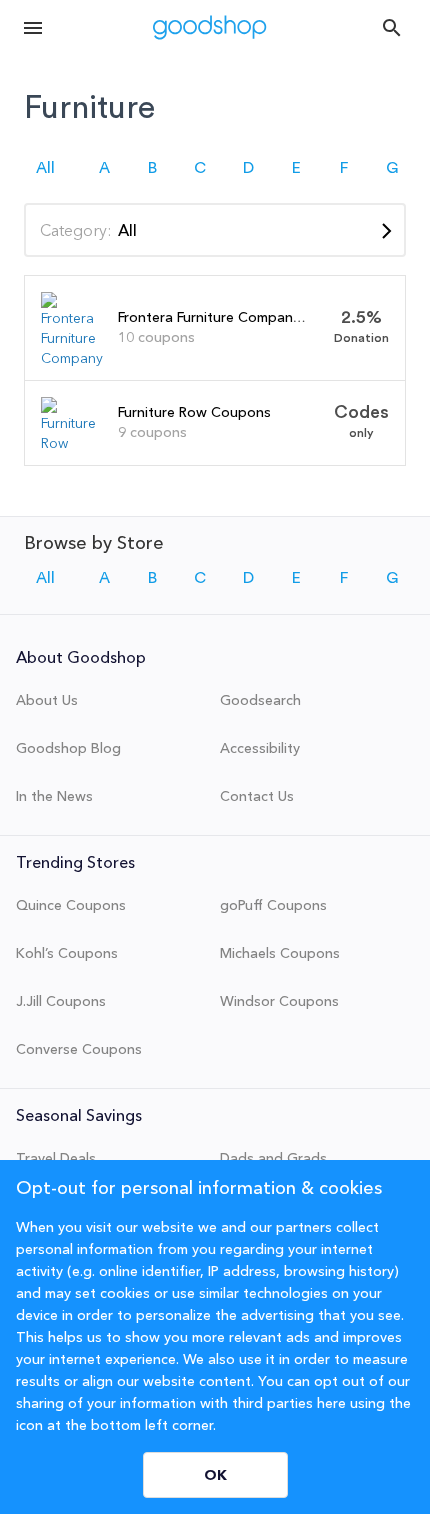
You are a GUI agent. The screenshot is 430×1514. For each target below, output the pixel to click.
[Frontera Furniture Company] (72, 358)
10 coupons (156, 337)
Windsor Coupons (279, 1001)
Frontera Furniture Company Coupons (241, 317)
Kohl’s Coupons (67, 953)
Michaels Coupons (280, 953)
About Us (47, 700)
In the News (54, 796)
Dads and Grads (273, 1158)
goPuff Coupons (273, 905)
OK (215, 1475)
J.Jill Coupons (61, 1001)
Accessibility (260, 748)
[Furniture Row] (72, 443)
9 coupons (152, 432)
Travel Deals (56, 1158)
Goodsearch (260, 700)
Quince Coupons (71, 905)
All (45, 168)
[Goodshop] (210, 27)
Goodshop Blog (68, 748)
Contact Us (257, 796)
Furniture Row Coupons (194, 412)
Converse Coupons (79, 1049)
